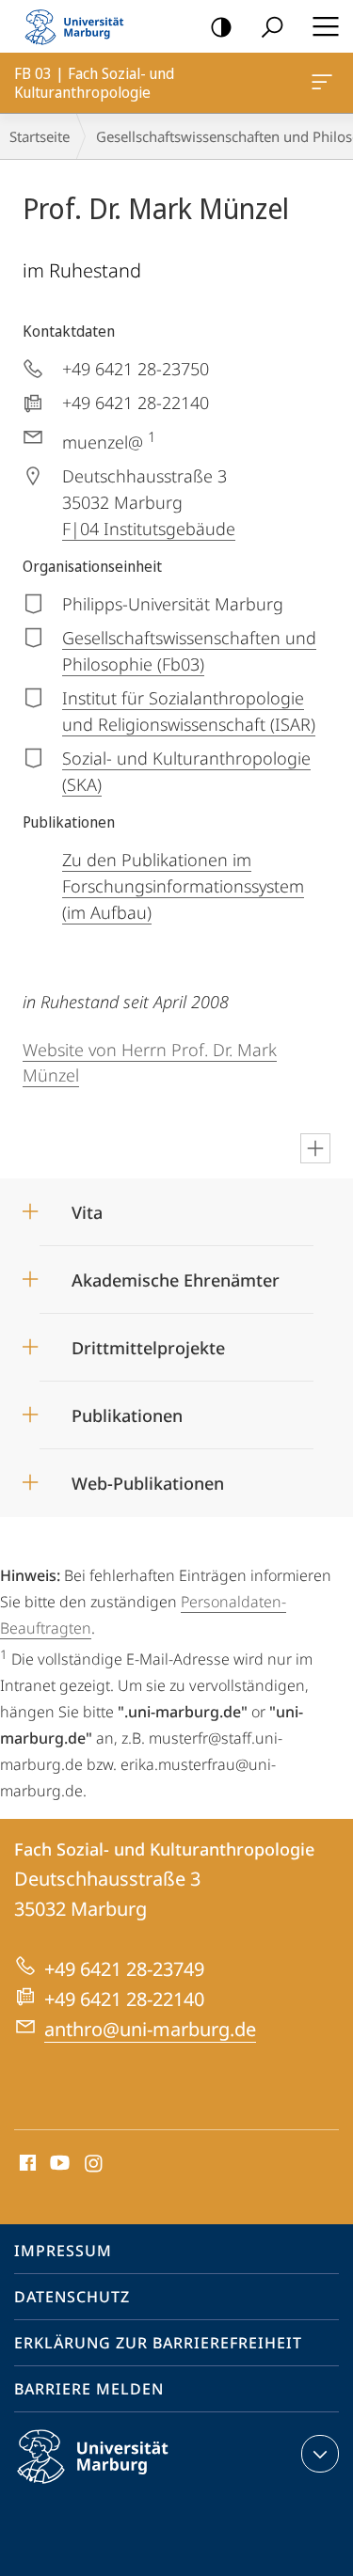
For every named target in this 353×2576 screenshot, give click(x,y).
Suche (272, 26)
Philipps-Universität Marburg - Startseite (80, 26)
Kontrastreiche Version (221, 26)
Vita (87, 1206)
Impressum (63, 2251)
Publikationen (127, 1409)
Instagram (95, 2164)
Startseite (40, 136)
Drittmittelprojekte (148, 1342)
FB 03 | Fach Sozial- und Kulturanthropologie (325, 83)
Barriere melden (89, 2389)
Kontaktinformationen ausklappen (320, 2454)
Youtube (58, 2164)
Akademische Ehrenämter (176, 1274)
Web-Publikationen (148, 1477)
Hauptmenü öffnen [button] (325, 26)
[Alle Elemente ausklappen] (315, 1148)
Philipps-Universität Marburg (126, 2487)
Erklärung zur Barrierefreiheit (158, 2343)
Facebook (26, 2164)
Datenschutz (72, 2297)
